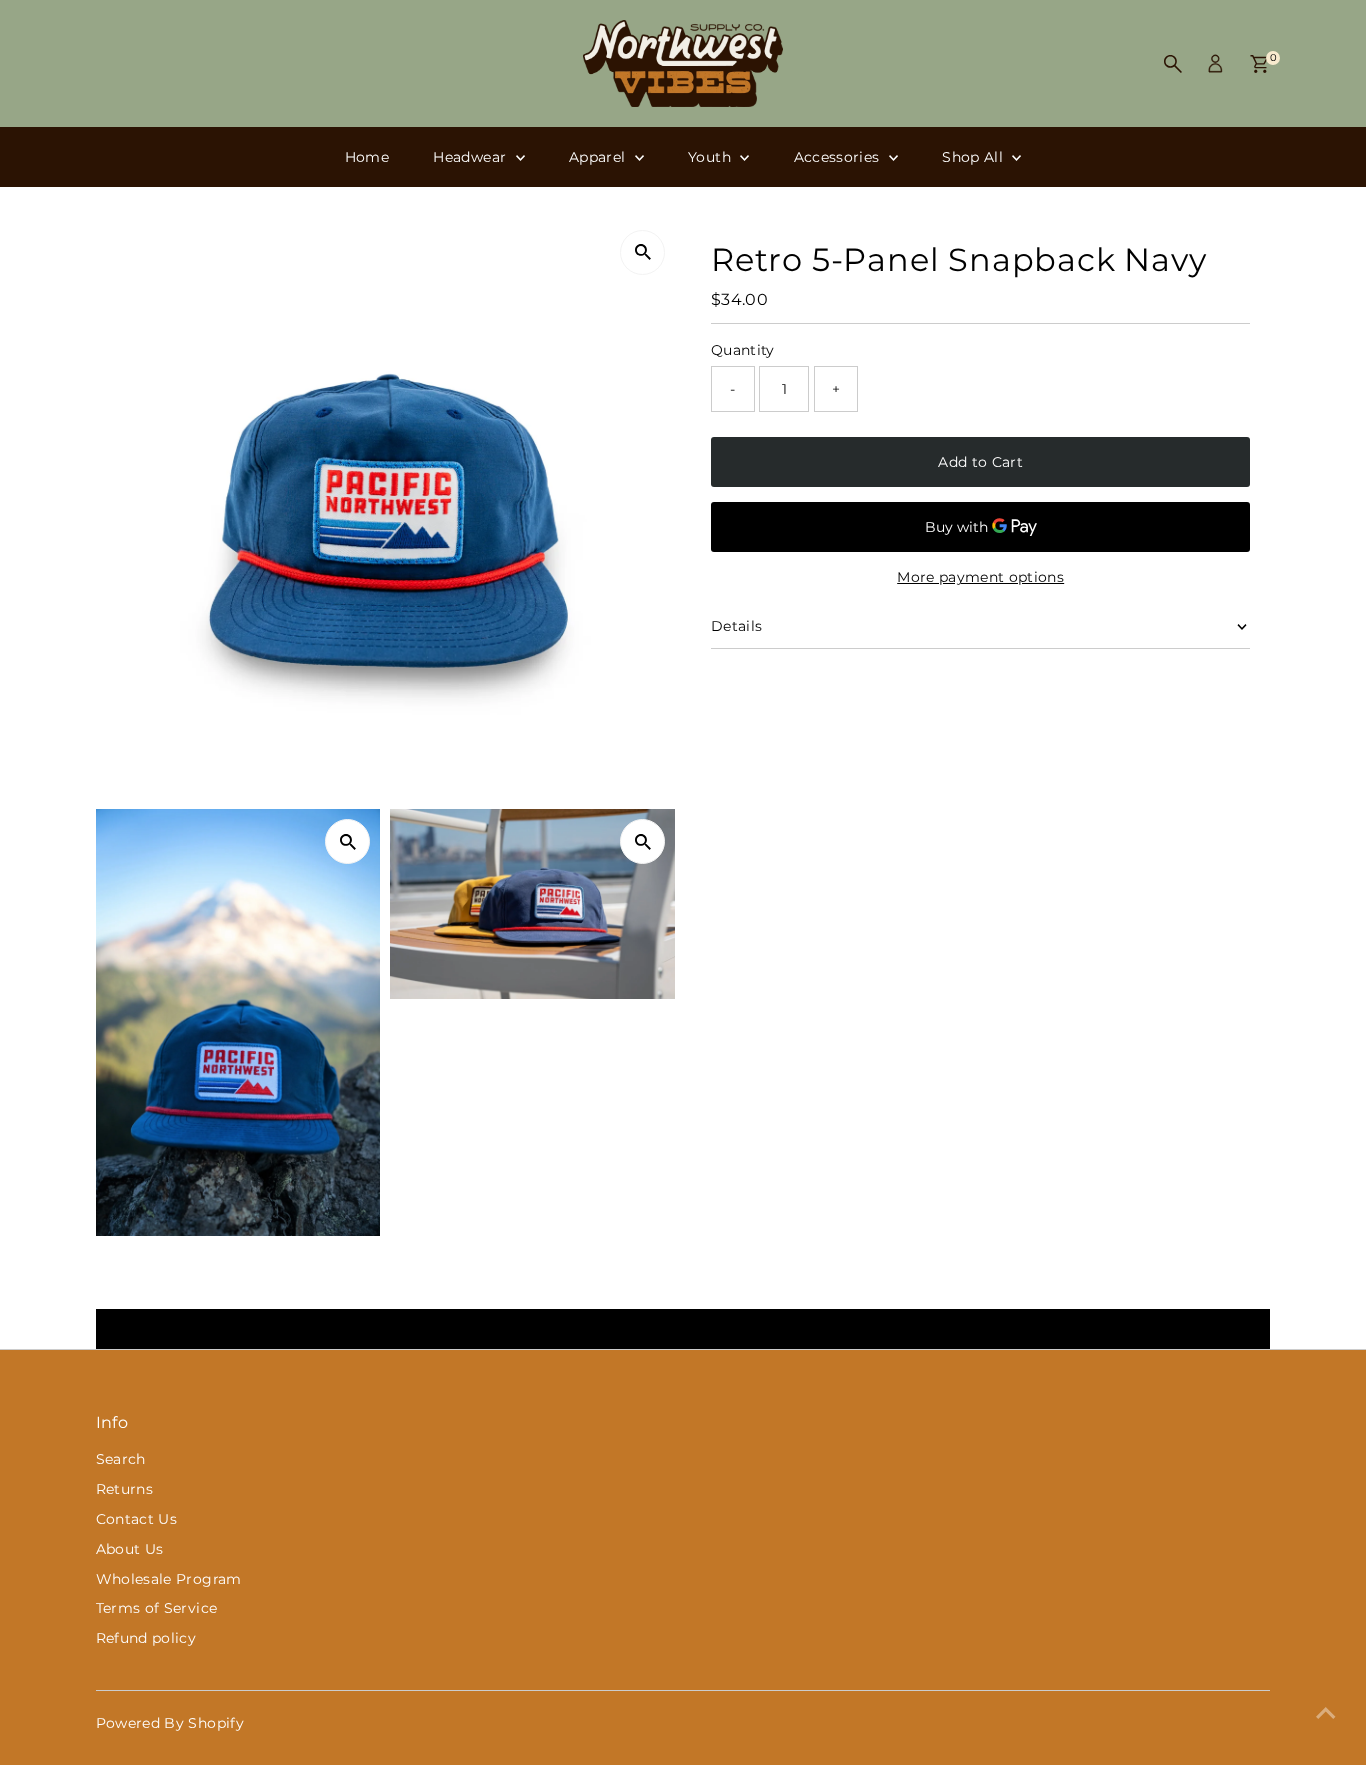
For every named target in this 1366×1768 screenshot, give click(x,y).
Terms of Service (157, 1608)
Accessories (839, 157)
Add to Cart (980, 462)
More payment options (980, 577)
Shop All (974, 157)
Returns (124, 1489)
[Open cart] (1259, 64)
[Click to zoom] (642, 252)
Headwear (471, 157)
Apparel (599, 157)
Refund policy (146, 1638)
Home (367, 157)
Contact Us (137, 1519)
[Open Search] (1173, 64)
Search (121, 1459)
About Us (130, 1549)
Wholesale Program (169, 1579)
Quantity (743, 350)
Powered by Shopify (170, 1723)
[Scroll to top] (1326, 1713)
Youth (711, 157)
